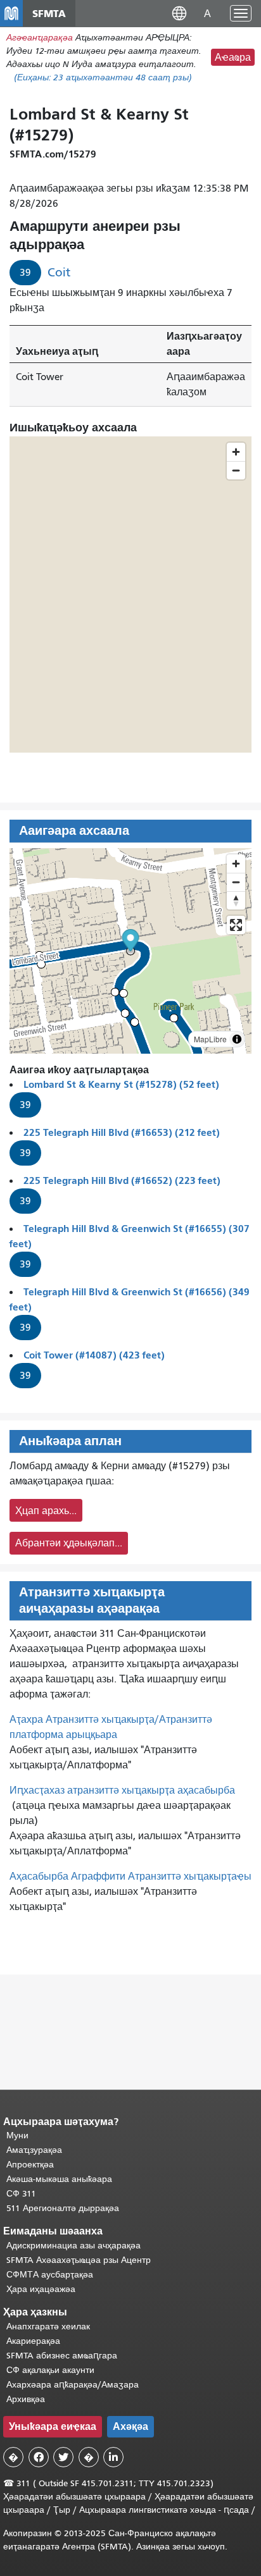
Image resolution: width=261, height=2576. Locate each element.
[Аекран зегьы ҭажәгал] (236, 925)
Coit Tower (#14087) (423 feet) (94, 1355)
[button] (179, 13)
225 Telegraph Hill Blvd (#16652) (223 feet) (122, 1180)
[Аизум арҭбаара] (236, 864)
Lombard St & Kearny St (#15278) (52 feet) (121, 1084)
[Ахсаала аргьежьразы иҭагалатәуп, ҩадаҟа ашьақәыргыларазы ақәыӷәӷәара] (236, 900)
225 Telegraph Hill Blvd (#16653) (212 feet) (122, 1132)
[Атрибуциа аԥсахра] (237, 1039)
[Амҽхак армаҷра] (236, 882)
